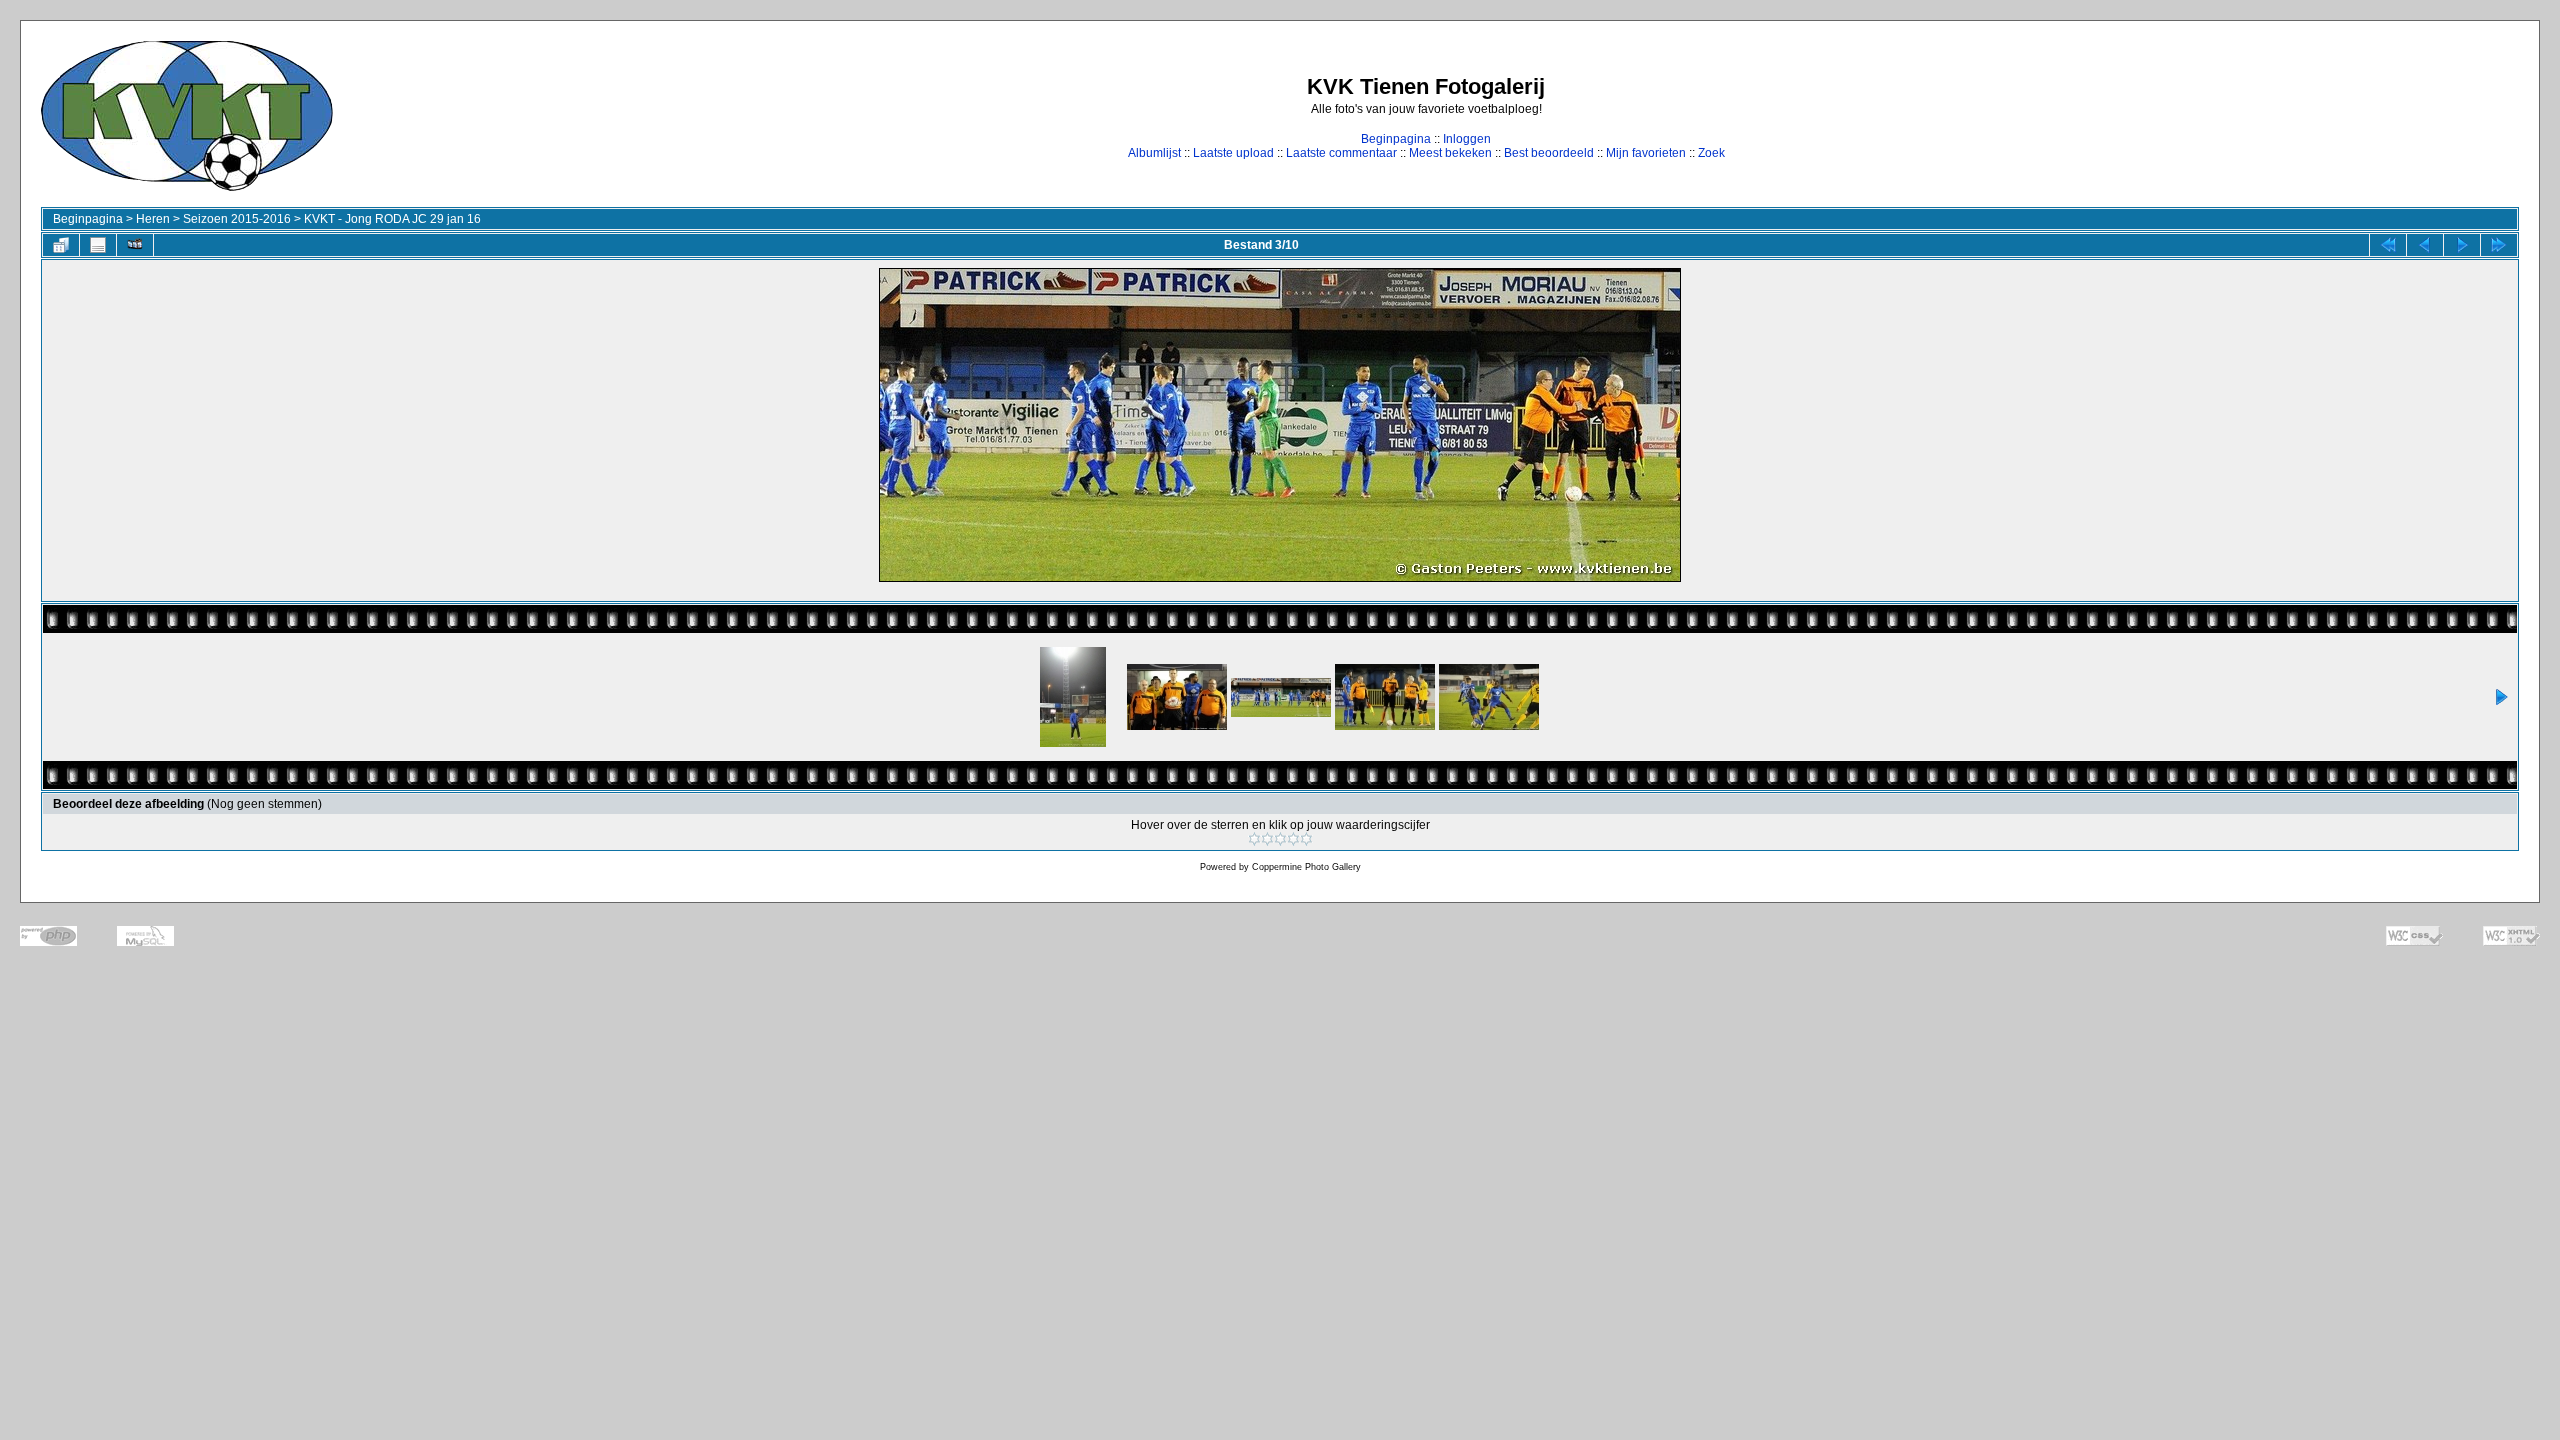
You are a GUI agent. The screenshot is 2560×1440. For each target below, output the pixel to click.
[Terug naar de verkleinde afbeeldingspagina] (61, 245)
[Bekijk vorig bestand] (2425, 245)
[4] (1293, 839)
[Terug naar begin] (2388, 245)
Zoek (1711, 153)
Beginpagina (1396, 139)
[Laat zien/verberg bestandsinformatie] (98, 245)
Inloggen (1467, 139)
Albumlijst (1154, 153)
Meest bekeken (1450, 153)
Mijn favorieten (1646, 153)
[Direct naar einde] (2499, 245)
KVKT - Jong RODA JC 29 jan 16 (392, 219)
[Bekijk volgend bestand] (2462, 245)
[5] (1306, 839)
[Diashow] (135, 245)
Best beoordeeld (1549, 153)
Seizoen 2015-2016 (237, 219)
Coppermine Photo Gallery (1306, 867)
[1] (1254, 839)
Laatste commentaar (1341, 153)
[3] (1280, 839)
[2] (1267, 839)
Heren (153, 219)
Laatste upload (1233, 153)
